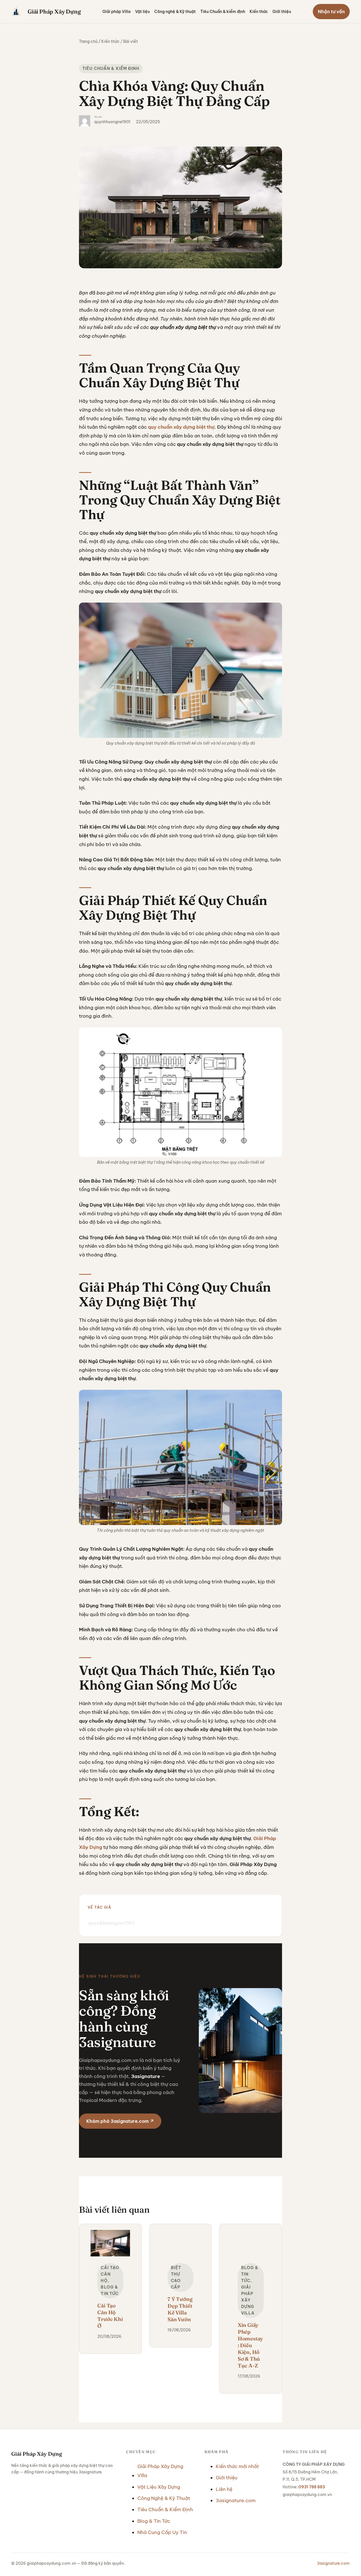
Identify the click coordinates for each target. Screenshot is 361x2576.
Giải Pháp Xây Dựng (54, 11)
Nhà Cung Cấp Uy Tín (162, 2532)
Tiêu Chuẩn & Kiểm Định (111, 68)
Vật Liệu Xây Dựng (159, 2487)
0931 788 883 (312, 2487)
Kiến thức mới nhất (237, 2466)
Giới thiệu (227, 2478)
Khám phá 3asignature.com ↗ (120, 2121)
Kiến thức (110, 41)
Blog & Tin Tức (154, 2521)
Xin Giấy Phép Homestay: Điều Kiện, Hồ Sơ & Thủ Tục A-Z (250, 2345)
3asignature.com (236, 2500)
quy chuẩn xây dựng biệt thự (181, 427)
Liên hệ (224, 2489)
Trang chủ (88, 41)
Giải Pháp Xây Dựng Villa (248, 2300)
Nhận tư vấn (331, 12)
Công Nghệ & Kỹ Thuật (164, 2498)
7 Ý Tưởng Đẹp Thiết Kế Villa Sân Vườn (180, 2309)
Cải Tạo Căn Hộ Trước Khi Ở (110, 2316)
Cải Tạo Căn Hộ (110, 2274)
